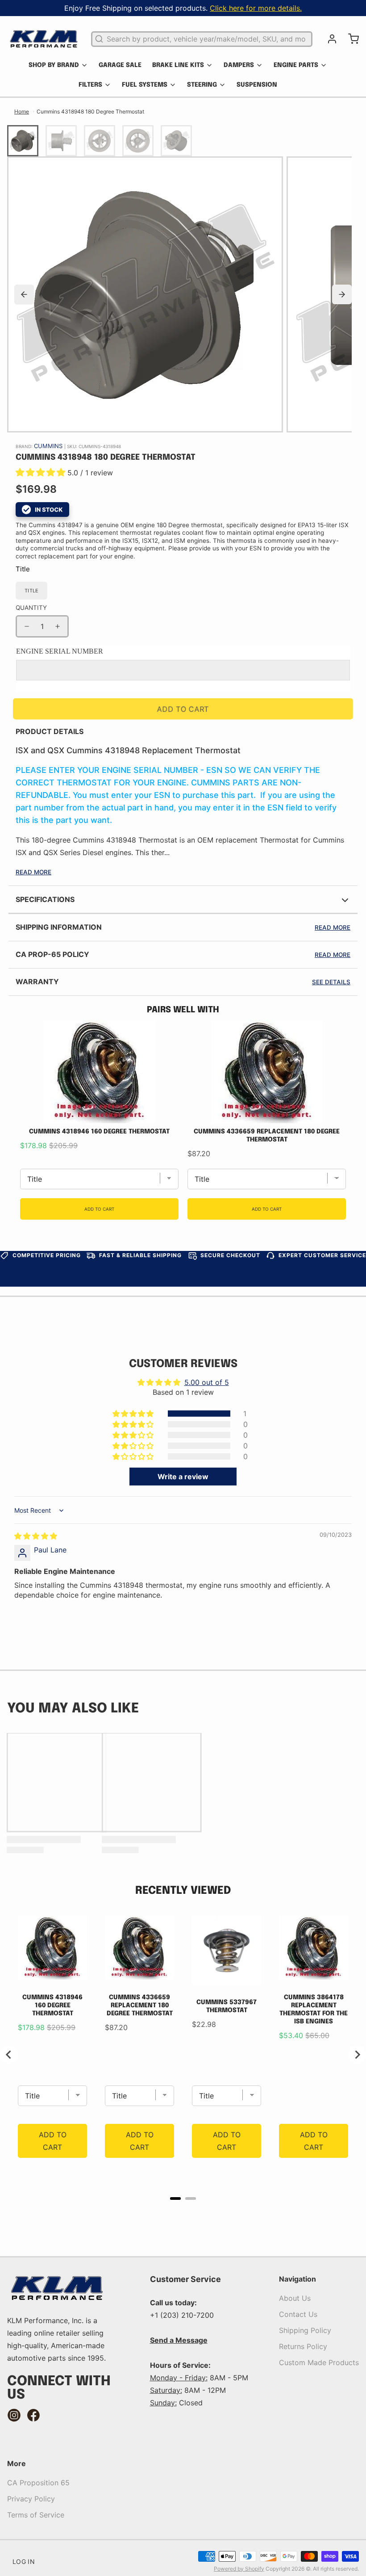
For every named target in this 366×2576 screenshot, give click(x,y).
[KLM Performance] (44, 39)
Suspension (257, 85)
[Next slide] (342, 294)
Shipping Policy (305, 2330)
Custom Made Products (319, 2362)
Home (22, 111)
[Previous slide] (24, 294)
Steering (202, 85)
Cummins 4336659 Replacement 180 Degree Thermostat (267, 1136)
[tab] (175, 2198)
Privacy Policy (31, 2499)
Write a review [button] (183, 1477)
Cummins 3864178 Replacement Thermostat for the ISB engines (314, 2010)
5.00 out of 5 (207, 1382)
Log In (24, 2561)
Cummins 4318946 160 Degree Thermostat (99, 1132)
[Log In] (329, 39)
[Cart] (350, 39)
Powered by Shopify (239, 2569)
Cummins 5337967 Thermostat (227, 2006)
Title (23, 569)
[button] (42, 473)
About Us (295, 2298)
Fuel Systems (145, 85)
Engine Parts (296, 65)
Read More (33, 872)
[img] (36, 1536)
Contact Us (298, 2314)
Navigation (297, 2279)
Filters (90, 85)
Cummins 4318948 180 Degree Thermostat (90, 111)
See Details (331, 982)
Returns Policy (303, 2346)
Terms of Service (36, 2515)
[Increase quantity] (58, 626)
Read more (333, 927)
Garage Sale (120, 65)
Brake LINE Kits (178, 65)
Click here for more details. (256, 8)
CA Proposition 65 (38, 2483)
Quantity (31, 608)
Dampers (239, 65)
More (17, 2463)
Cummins (49, 446)
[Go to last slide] (9, 2055)
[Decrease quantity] (27, 626)
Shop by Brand (54, 65)
